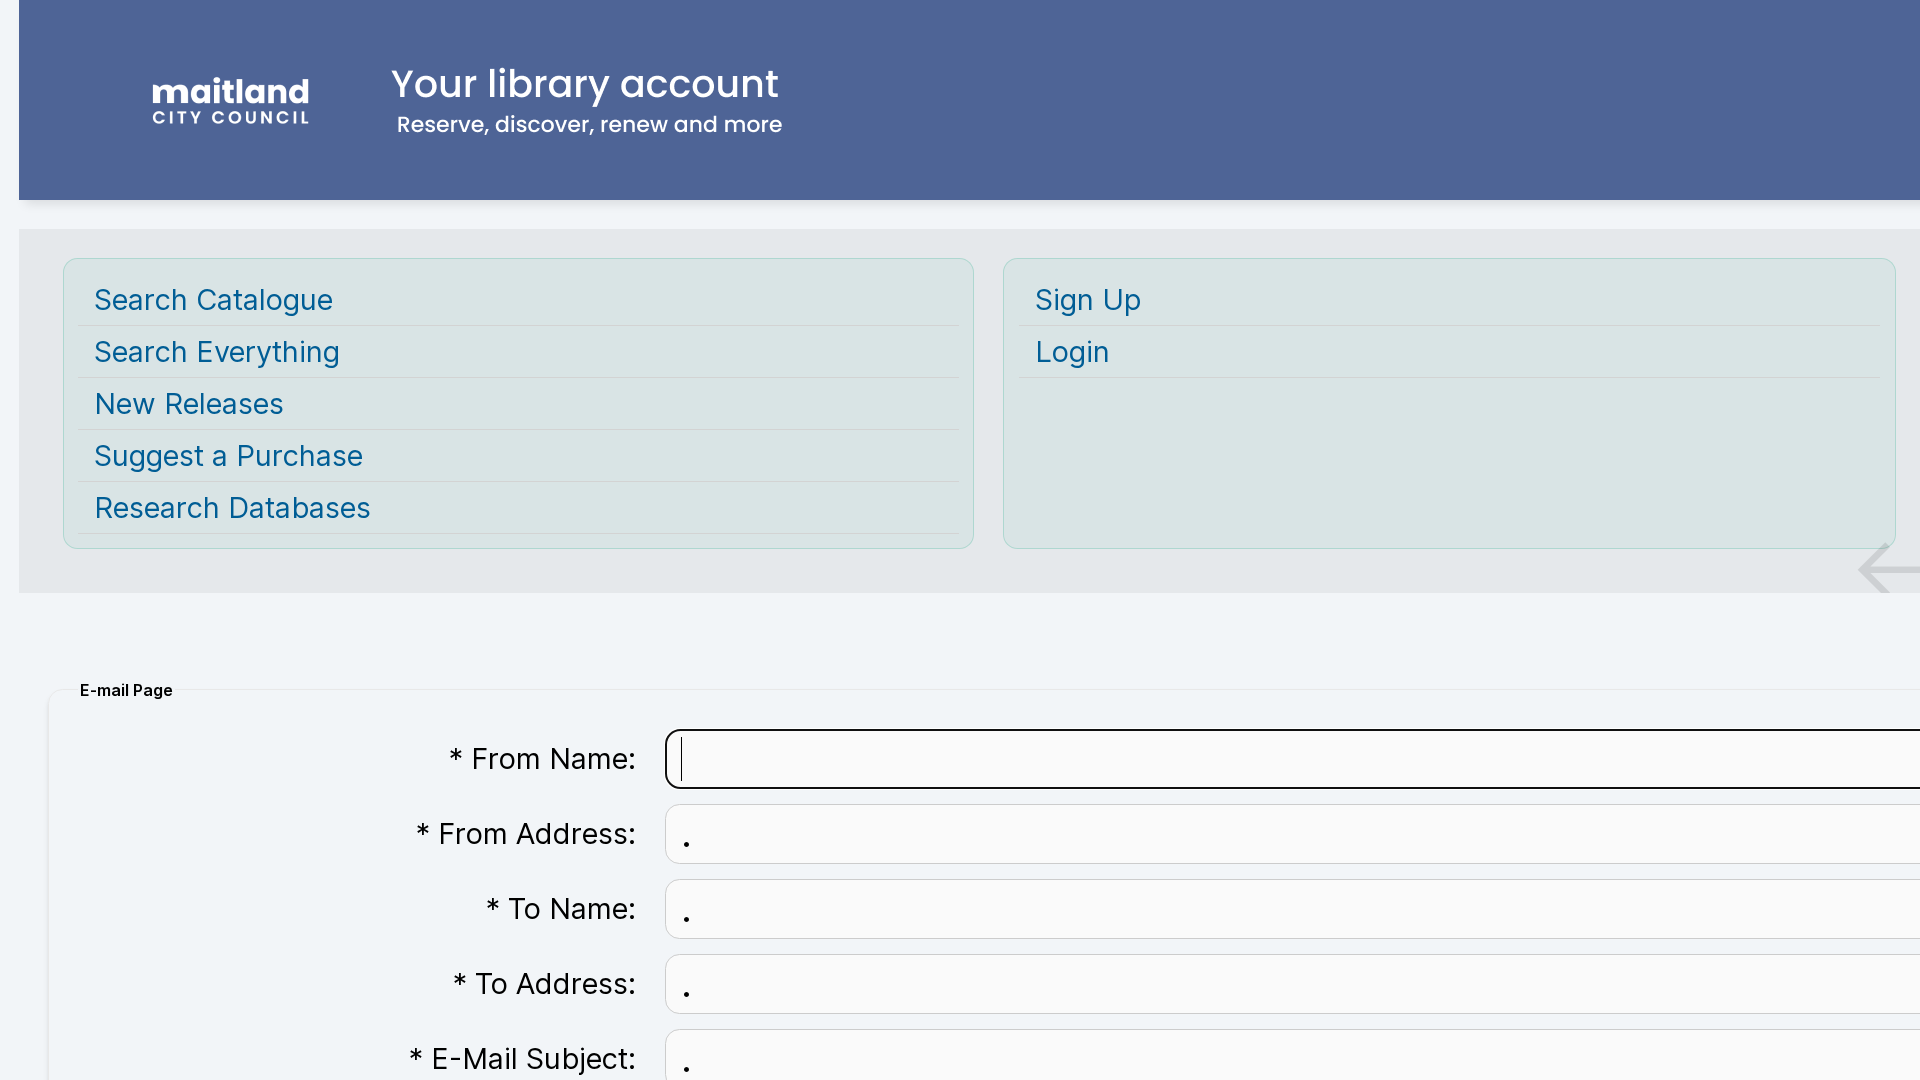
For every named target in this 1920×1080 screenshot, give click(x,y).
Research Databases (232, 507)
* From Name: (542, 758)
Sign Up (1088, 299)
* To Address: (544, 983)
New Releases (189, 403)
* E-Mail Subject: (522, 1058)
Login (1072, 351)
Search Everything (217, 351)
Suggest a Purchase (228, 455)
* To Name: (561, 908)
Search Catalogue (213, 299)
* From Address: (526, 833)
